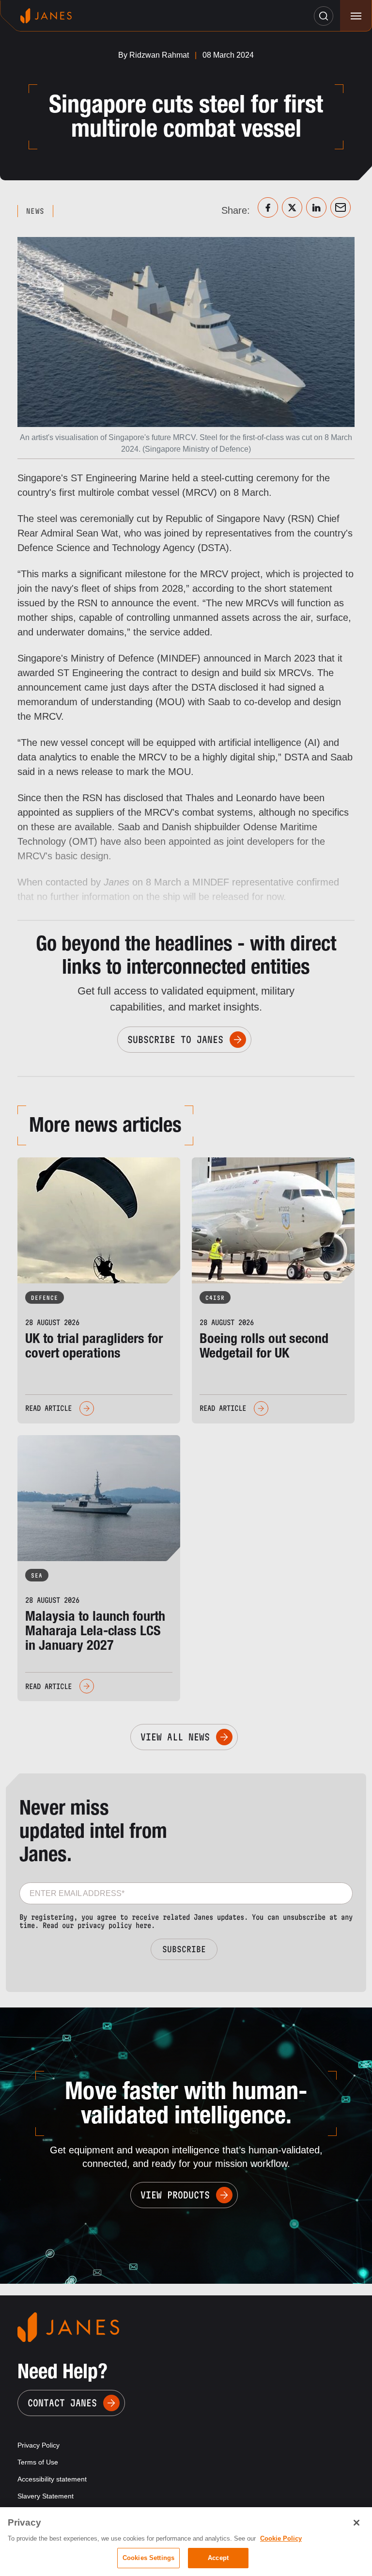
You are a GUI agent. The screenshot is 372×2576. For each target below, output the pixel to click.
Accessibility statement (52, 2479)
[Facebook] (268, 207)
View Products (175, 2195)
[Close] (356, 2523)
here (143, 1925)
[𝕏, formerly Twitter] (292, 207)
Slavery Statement (46, 2496)
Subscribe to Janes (175, 1040)
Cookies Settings (148, 2558)
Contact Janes (62, 2403)
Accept (218, 2558)
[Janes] (46, 16)
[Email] (341, 207)
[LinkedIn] (316, 207)
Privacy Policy (39, 2445)
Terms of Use (38, 2462)
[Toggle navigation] (356, 16)
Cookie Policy (281, 2538)
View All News (175, 1737)
